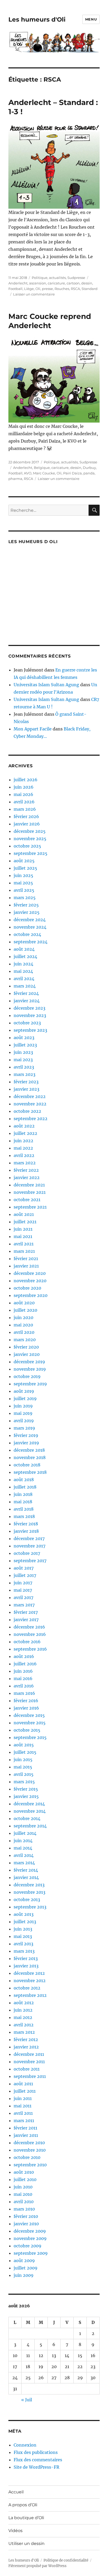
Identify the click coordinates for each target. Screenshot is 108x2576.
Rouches (62, 289)
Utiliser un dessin (26, 2544)
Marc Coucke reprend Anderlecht (50, 321)
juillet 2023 (25, 1045)
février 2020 (26, 1347)
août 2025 (24, 861)
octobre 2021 (27, 1200)
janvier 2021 (26, 1266)
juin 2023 (23, 1052)
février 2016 (26, 1701)
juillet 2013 (25, 1922)
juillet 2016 (25, 1664)
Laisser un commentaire (34, 294)
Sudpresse (76, 278)
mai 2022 (23, 1148)
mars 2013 (24, 1951)
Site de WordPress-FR (36, 2467)
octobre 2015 (27, 1730)
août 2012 (24, 2003)
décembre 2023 (29, 1008)
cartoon (73, 283)
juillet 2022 (25, 1133)
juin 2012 (23, 2010)
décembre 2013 (29, 1885)
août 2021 (24, 1214)
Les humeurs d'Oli (37, 19)
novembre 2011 (29, 2062)
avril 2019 (24, 1421)
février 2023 (26, 1082)
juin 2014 (23, 1841)
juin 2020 (23, 1317)
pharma (15, 479)
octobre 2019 (27, 1376)
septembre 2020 (31, 1295)
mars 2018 (24, 1516)
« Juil (27, 2400)
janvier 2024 (27, 1001)
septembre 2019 (30, 1384)
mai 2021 (23, 1236)
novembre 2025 (30, 839)
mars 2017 (24, 1605)
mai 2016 (23, 1678)
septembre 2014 (30, 1826)
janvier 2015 (26, 1796)
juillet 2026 (26, 780)
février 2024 (26, 993)
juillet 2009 (26, 2268)
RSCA (75, 289)
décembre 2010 (29, 2143)
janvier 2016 (26, 1708)
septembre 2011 (30, 2076)
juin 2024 (23, 964)
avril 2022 (24, 1155)
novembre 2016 (30, 1634)
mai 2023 (23, 1060)
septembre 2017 (30, 1561)
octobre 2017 (27, 1553)
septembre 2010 (30, 2165)
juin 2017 (23, 1583)
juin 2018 (23, 1494)
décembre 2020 (30, 1273)
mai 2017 (23, 1590)
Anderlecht (18, 283)
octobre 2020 (27, 1288)
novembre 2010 (30, 2150)
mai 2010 (23, 2194)
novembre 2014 (30, 1811)
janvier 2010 (26, 2224)
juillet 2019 (25, 1399)
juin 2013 (23, 1929)
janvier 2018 (26, 1531)
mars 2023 (25, 1074)
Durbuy (89, 468)
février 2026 (26, 816)
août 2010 (24, 2172)
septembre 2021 (30, 1207)
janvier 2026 (27, 824)
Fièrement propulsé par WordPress (37, 2566)
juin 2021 (23, 1229)
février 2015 (26, 1789)
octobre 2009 (28, 2246)
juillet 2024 (25, 956)
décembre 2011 (29, 2054)
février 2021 (26, 1259)
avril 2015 (24, 1774)
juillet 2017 (25, 1575)
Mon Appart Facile (33, 729)
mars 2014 (24, 1863)
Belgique (42, 468)
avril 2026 (24, 802)
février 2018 (26, 1524)
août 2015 (24, 1745)
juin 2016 (23, 1671)
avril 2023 (24, 1067)
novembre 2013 (29, 1892)
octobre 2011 (27, 2069)
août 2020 (24, 1303)
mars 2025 (25, 898)
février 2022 (26, 1170)
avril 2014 (24, 1855)
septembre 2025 (31, 853)
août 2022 (24, 1126)
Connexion (25, 2445)
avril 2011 (23, 2113)
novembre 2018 (30, 1457)
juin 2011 (23, 2098)
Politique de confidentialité (66, 2560)
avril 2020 (24, 1332)
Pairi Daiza (72, 473)
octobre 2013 (27, 1900)
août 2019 (24, 1391)
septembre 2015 (30, 1737)
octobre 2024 (27, 934)
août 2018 (24, 1480)
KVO (28, 473)
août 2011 (23, 2084)
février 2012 (26, 2039)
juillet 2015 (25, 1752)
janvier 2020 (27, 1354)
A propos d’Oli (23, 2505)
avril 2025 (24, 890)
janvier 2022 (27, 1177)
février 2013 (26, 1958)
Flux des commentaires (38, 2460)
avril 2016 (24, 1686)
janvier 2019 (26, 1443)
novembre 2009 (30, 2238)
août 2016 (24, 1656)
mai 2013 (23, 1936)
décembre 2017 (29, 1538)
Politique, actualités (49, 278)
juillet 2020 (25, 1310)
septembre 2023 (30, 1030)
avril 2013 (23, 1944)
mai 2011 (23, 2106)
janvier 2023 (26, 1089)
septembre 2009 (31, 2253)
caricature (56, 283)
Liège (29, 289)
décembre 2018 (29, 1450)
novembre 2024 (30, 927)
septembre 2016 (30, 1649)
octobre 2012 (27, 1988)
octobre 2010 (27, 2157)
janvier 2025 (27, 912)
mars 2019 (24, 1428)
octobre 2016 (27, 1642)
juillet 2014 (25, 1833)
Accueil (16, 2492)
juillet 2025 (25, 868)
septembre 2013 (30, 1907)
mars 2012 (24, 2032)
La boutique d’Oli (26, 2518)
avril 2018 (24, 1509)
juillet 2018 (25, 1487)
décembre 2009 (30, 2231)
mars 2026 (25, 809)
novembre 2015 (30, 1723)
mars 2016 (24, 1693)
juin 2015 (23, 1760)
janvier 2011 (26, 2135)
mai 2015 (23, 1767)
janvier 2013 (26, 1966)
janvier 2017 (26, 1620)
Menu (91, 19)
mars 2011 (24, 2121)
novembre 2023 (30, 1015)
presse (47, 289)
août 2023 (24, 1038)
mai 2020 (23, 1325)
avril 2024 (24, 979)
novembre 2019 (30, 1369)
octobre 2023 (27, 1023)
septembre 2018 (30, 1472)
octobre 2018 (27, 1465)
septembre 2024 (31, 942)
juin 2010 (23, 2187)
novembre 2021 (30, 1192)
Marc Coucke (44, 473)
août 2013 (24, 1914)
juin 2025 (23, 875)
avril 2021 (24, 1244)
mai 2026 (23, 794)
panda (89, 473)
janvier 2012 (26, 2047)
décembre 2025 (30, 831)
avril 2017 (23, 1597)
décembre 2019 (29, 1362)
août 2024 (24, 949)
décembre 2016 (29, 1627)
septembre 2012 (30, 1995)
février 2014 (26, 1870)
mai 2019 (23, 1413)
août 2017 (24, 1568)
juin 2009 (24, 2275)
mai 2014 (23, 1848)
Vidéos (15, 2531)
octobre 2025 (27, 846)
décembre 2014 (29, 1804)
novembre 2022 (30, 1104)
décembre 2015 (29, 1715)
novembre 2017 (29, 1546)
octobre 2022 (27, 1111)
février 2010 (26, 2216)
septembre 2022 (31, 1119)
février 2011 (25, 2128)
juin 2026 (24, 787)
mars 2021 (24, 1251)
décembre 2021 (29, 1185)
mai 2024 (23, 971)
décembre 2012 (29, 1973)
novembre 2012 (30, 1981)
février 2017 (26, 1612)
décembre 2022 (30, 1096)
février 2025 (26, 905)
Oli (38, 289)
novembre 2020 (30, 1281)
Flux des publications (36, 2452)
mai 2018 (23, 1502)
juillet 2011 (25, 2091)
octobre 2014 (27, 1818)
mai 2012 (23, 2017)
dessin (87, 283)
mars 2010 (24, 2209)
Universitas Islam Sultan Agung (46, 685)
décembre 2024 (30, 920)
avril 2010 (24, 2202)
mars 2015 (24, 1782)
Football (15, 289)
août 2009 (24, 2261)
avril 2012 (24, 2025)
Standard (90, 289)
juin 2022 (23, 1141)
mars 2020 (25, 1340)
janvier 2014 (26, 1877)
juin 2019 (23, 1406)
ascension (38, 283)
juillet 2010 (25, 2179)
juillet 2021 (25, 1222)
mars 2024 (25, 986)
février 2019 (26, 1435)
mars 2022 (25, 1163)
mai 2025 (23, 883)
